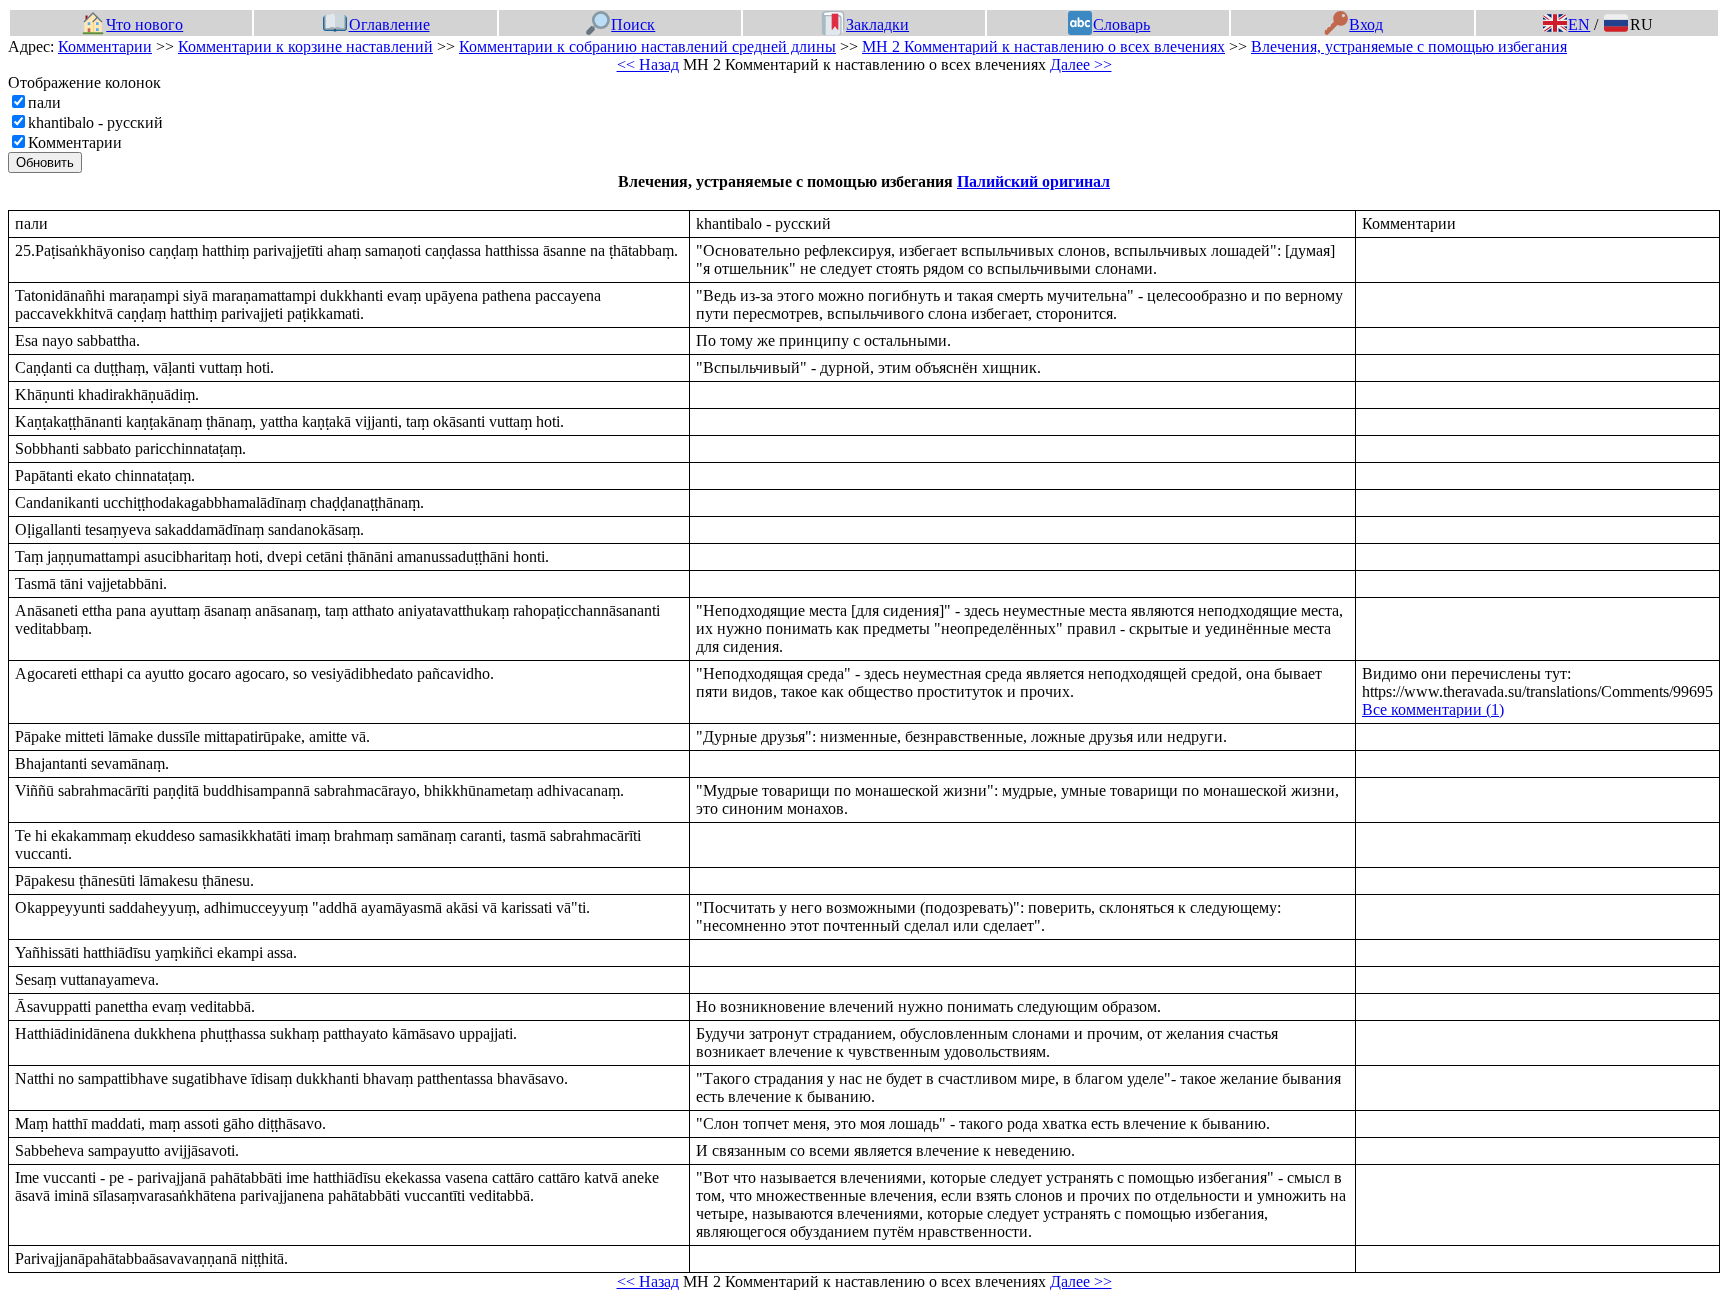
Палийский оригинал (1033, 181)
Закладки (877, 24)
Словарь (1121, 24)
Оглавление (389, 24)
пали (44, 102)
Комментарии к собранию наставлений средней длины (647, 46)
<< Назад (648, 64)
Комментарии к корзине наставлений (305, 46)
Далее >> (1081, 64)
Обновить (45, 162)
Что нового (144, 24)
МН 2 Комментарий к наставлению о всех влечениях (1043, 46)
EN (1579, 24)
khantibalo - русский (95, 122)
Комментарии (105, 46)
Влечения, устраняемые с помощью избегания (1409, 46)
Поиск (633, 24)
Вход (1366, 24)
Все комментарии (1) (1433, 709)
